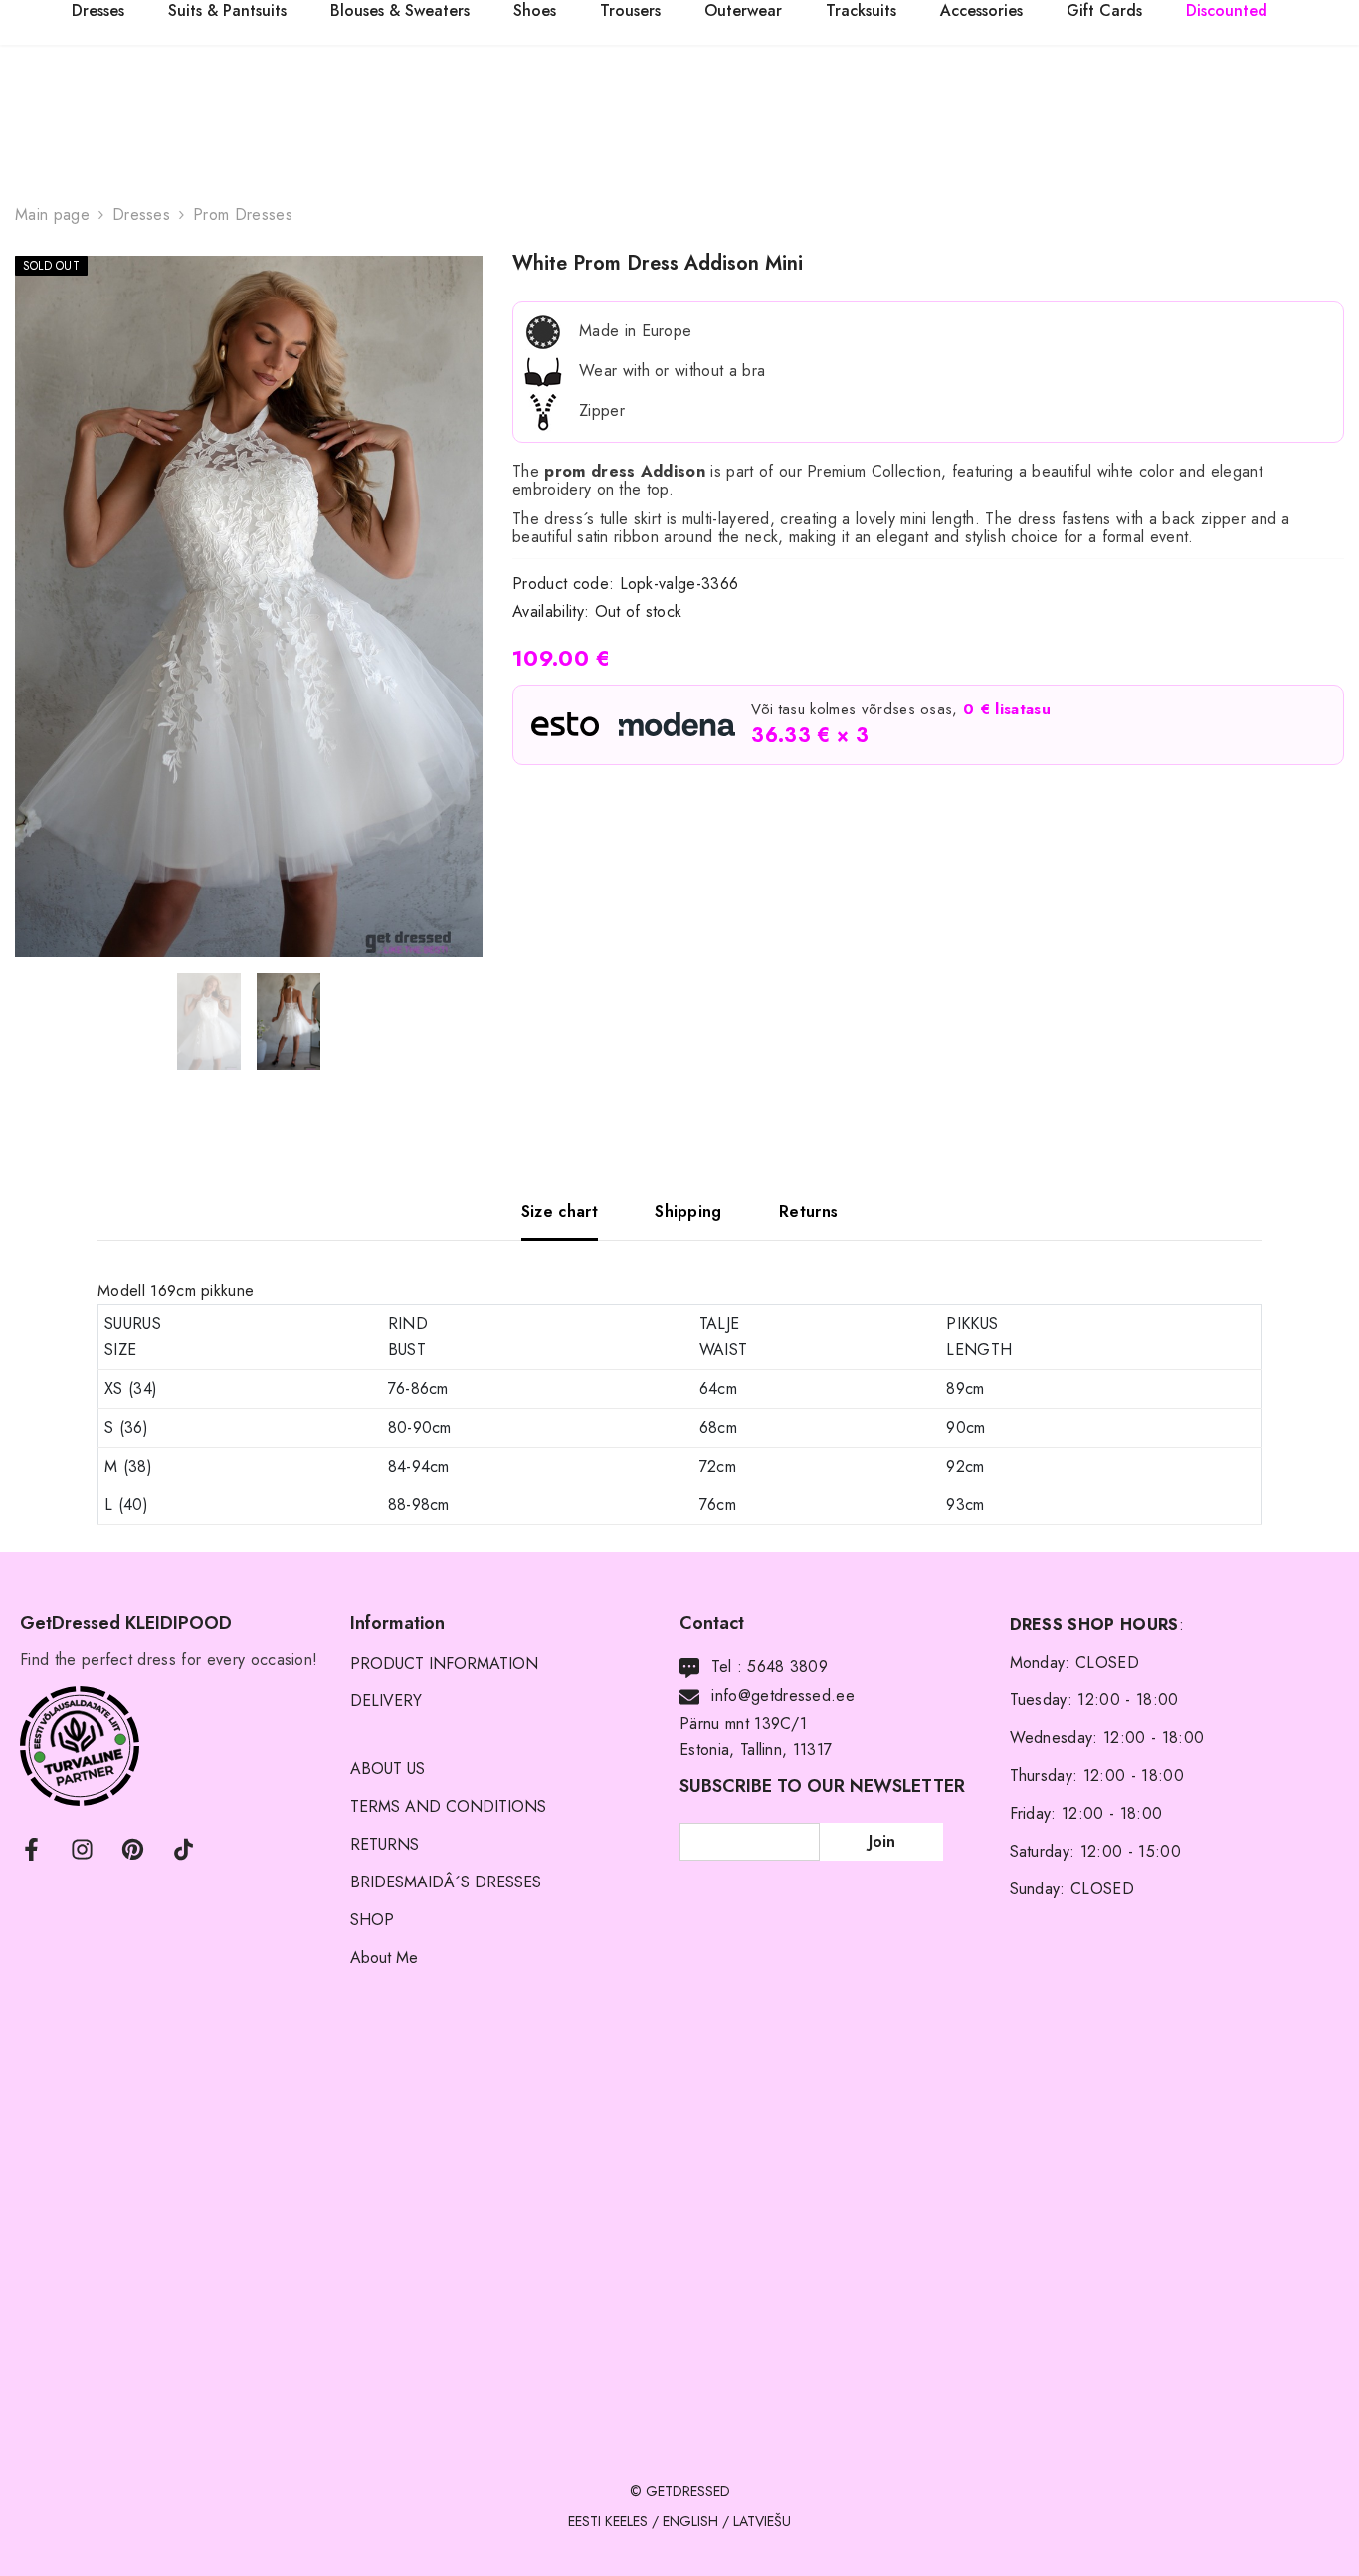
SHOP (372, 1920)
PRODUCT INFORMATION (444, 1663)
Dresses (141, 214)
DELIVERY (386, 1701)
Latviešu (762, 2521)
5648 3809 (787, 1666)
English (690, 2521)
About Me (384, 1958)
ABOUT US (388, 1769)
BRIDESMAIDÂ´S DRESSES (446, 1882)
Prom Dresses (243, 214)
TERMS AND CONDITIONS (448, 1806)
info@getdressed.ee (783, 1696)
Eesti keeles (608, 2521)
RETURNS (385, 1844)
